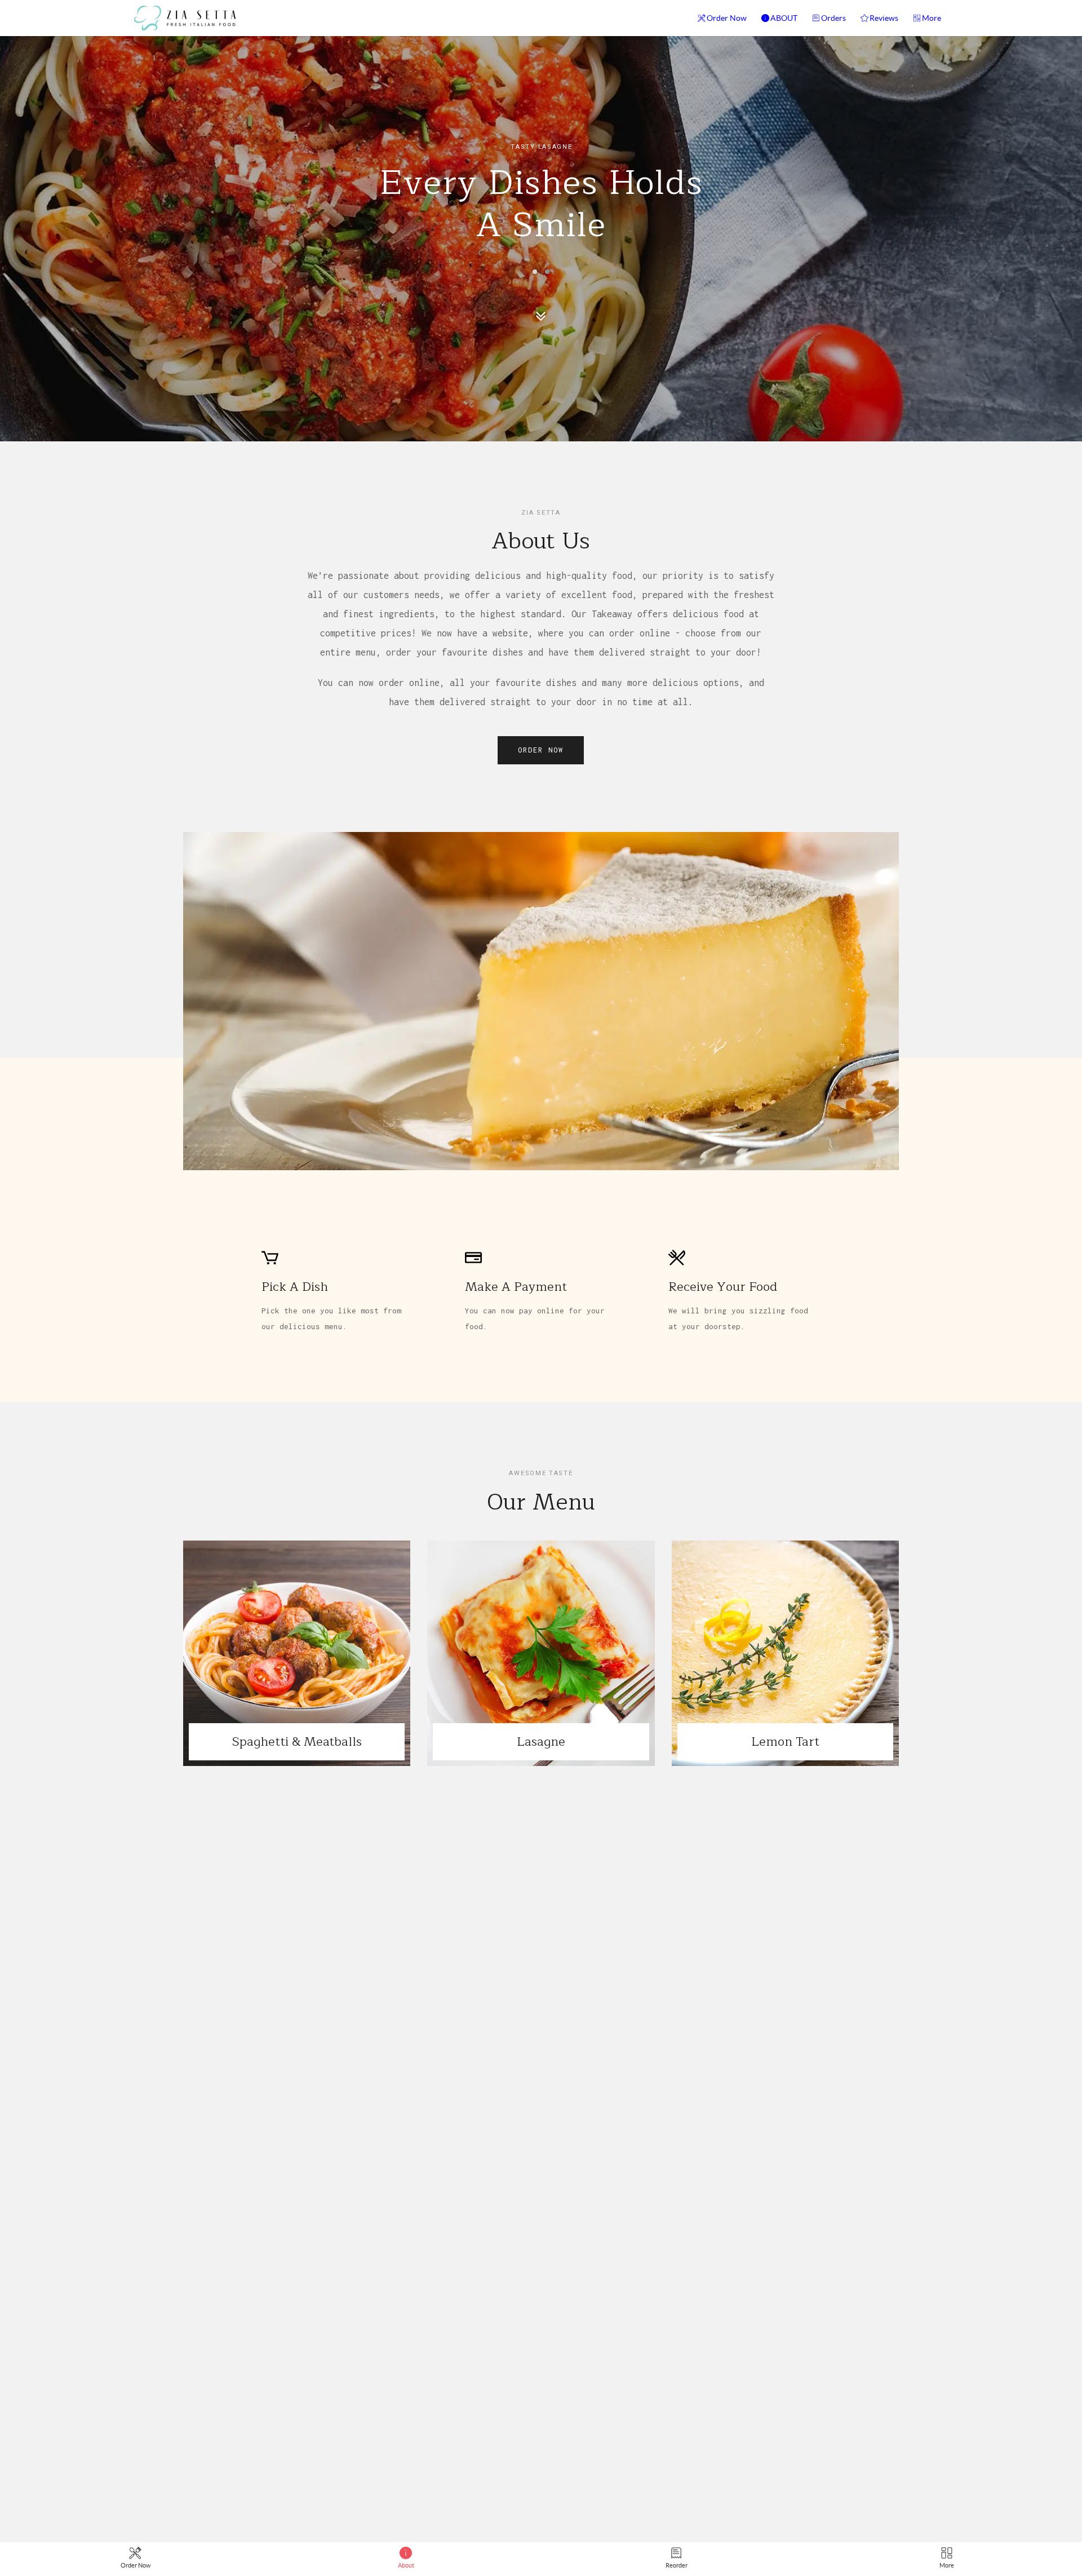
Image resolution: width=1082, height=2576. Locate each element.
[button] (535, 272)
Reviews (884, 18)
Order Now (727, 18)
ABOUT (784, 18)
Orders (833, 18)
